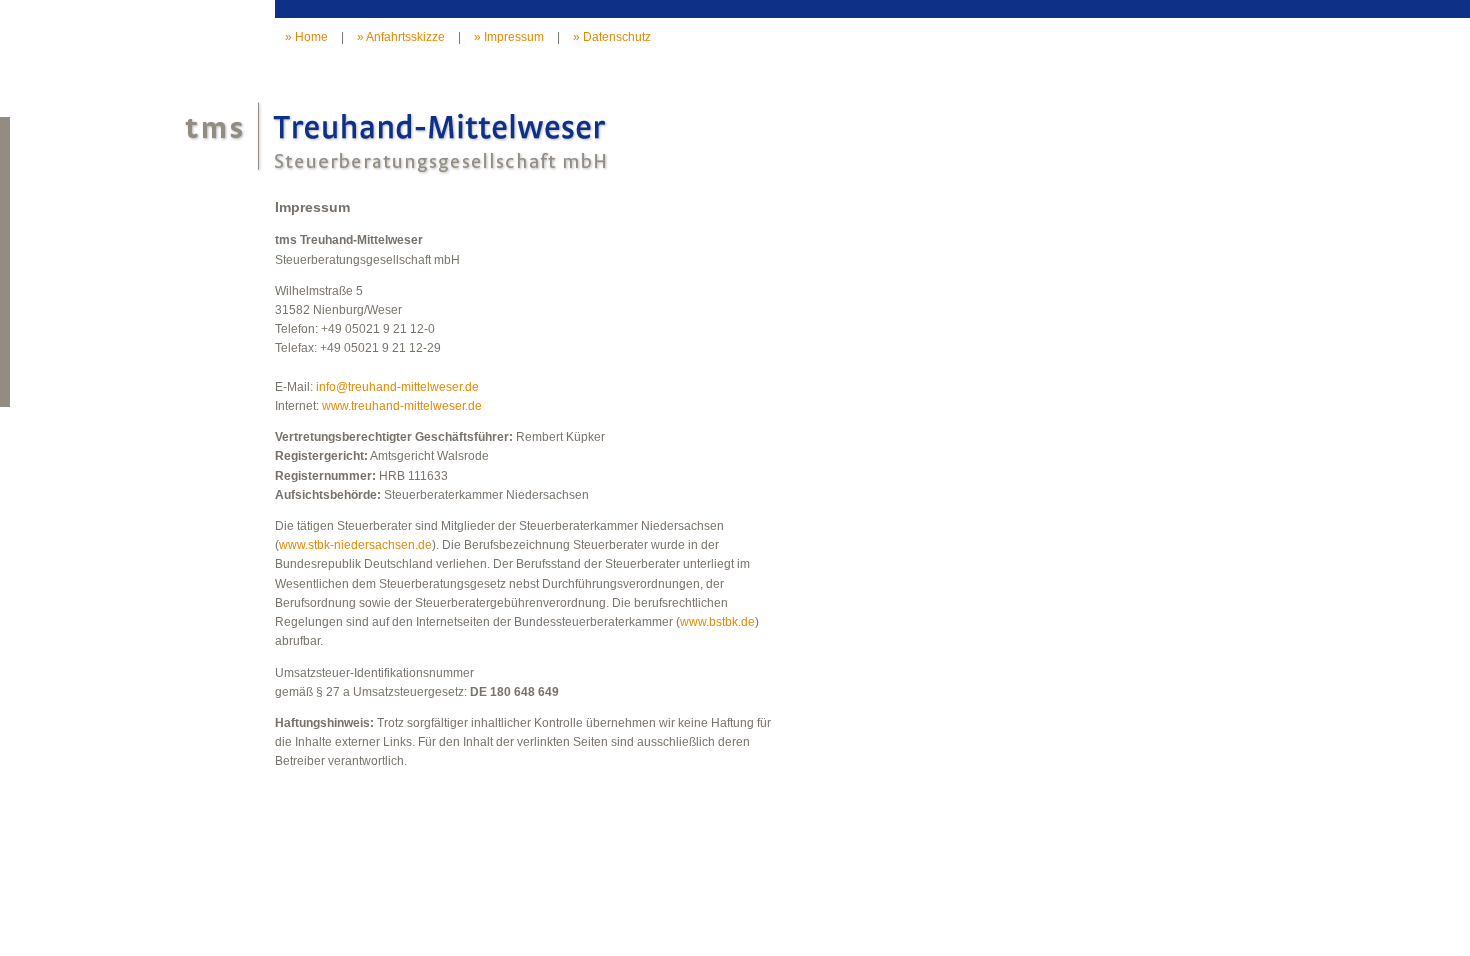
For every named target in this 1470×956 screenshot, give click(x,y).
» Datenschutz (612, 37)
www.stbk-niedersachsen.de (355, 545)
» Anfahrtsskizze (401, 37)
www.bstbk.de (717, 622)
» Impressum (509, 37)
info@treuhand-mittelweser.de (397, 387)
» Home (306, 37)
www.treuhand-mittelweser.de (402, 406)
